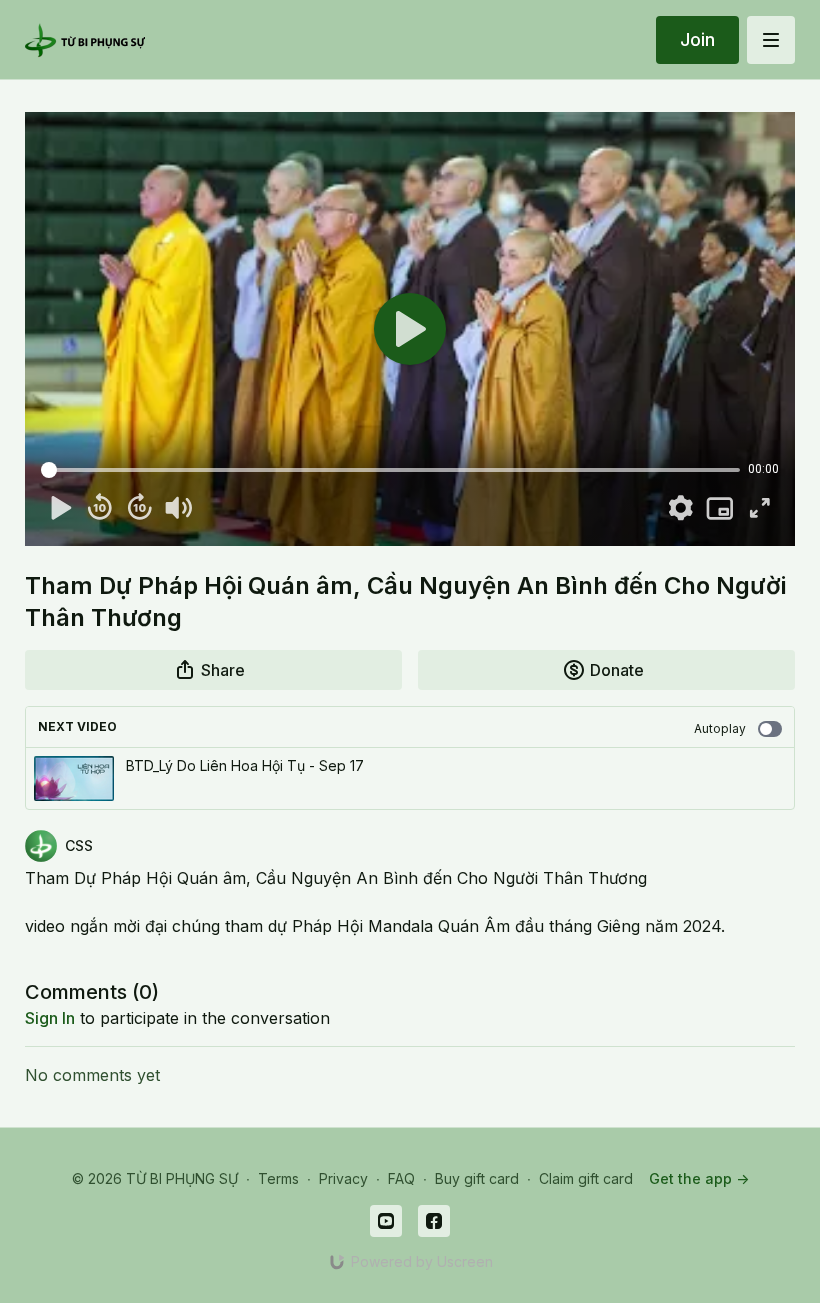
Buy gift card (477, 1178)
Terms (278, 1178)
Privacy (343, 1178)
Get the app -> (699, 1178)
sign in (50, 1018)
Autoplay (720, 728)
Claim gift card (586, 1178)
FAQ (401, 1178)
